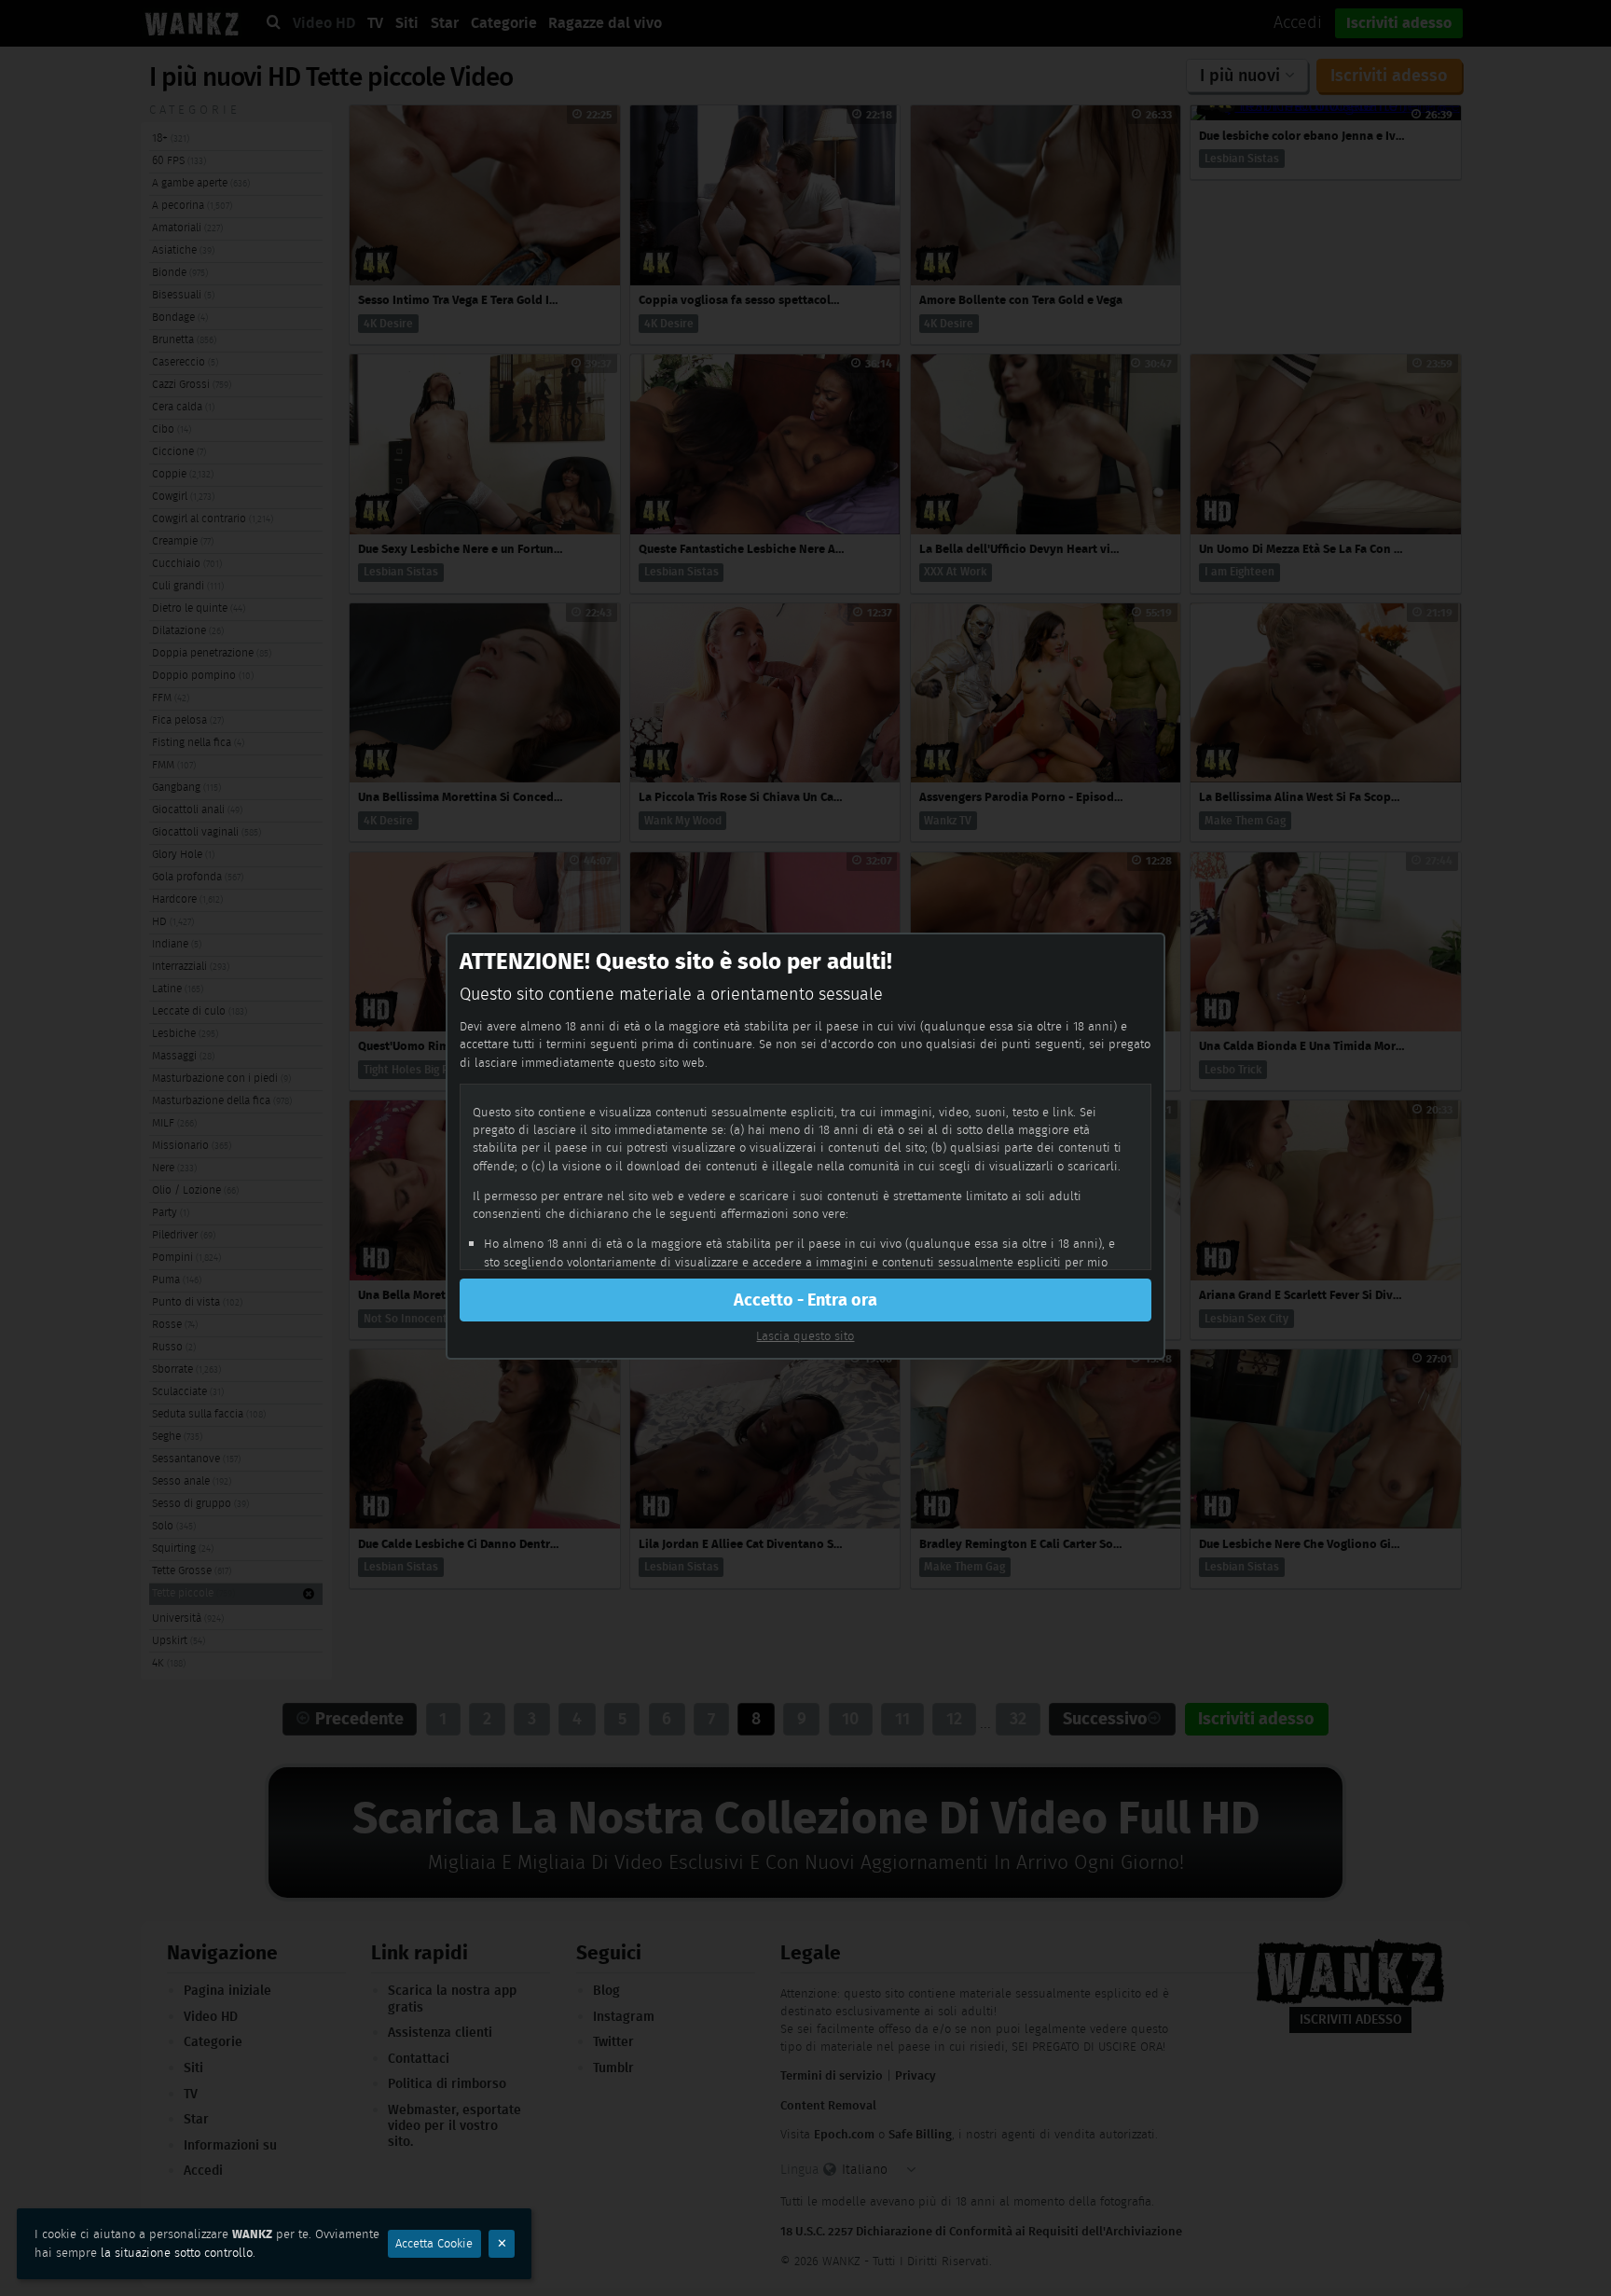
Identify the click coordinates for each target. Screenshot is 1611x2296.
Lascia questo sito (805, 1336)
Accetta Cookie (434, 2243)
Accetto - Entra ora (805, 1300)
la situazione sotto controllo (177, 2253)
